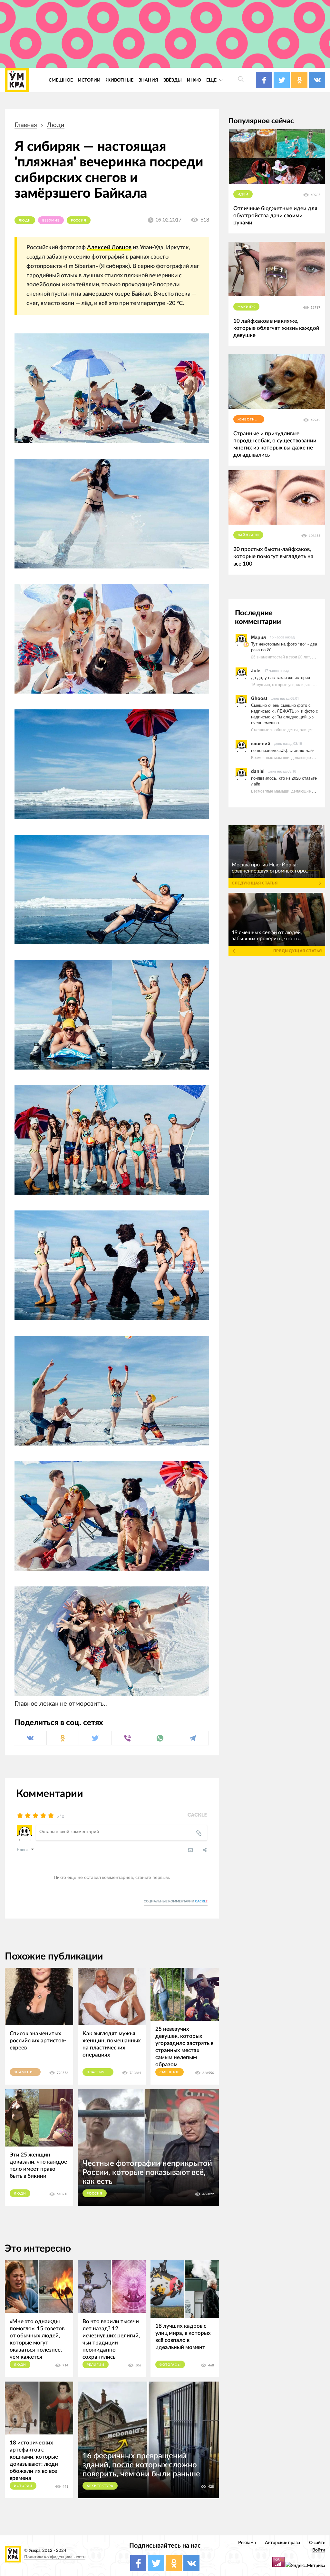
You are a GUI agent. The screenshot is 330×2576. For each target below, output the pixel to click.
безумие (51, 221)
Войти (319, 2550)
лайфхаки (248, 535)
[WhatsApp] (160, 1738)
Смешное (61, 80)
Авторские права (282, 2543)
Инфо (194, 80)
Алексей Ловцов (109, 247)
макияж (246, 307)
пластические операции (100, 2072)
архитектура (100, 2486)
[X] (95, 1738)
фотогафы (170, 2365)
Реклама (247, 2543)
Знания (148, 80)
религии (96, 2365)
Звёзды (173, 80)
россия (79, 221)
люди (56, 125)
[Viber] (128, 1738)
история (23, 2486)
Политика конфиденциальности (55, 2557)
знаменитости (27, 2072)
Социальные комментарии (176, 1901)
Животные (120, 80)
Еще (212, 80)
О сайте (317, 2543)
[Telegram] (192, 1738)
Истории (89, 80)
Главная (26, 125)
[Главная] (17, 80)
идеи (243, 194)
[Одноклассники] (63, 1738)
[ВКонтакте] (30, 1738)
